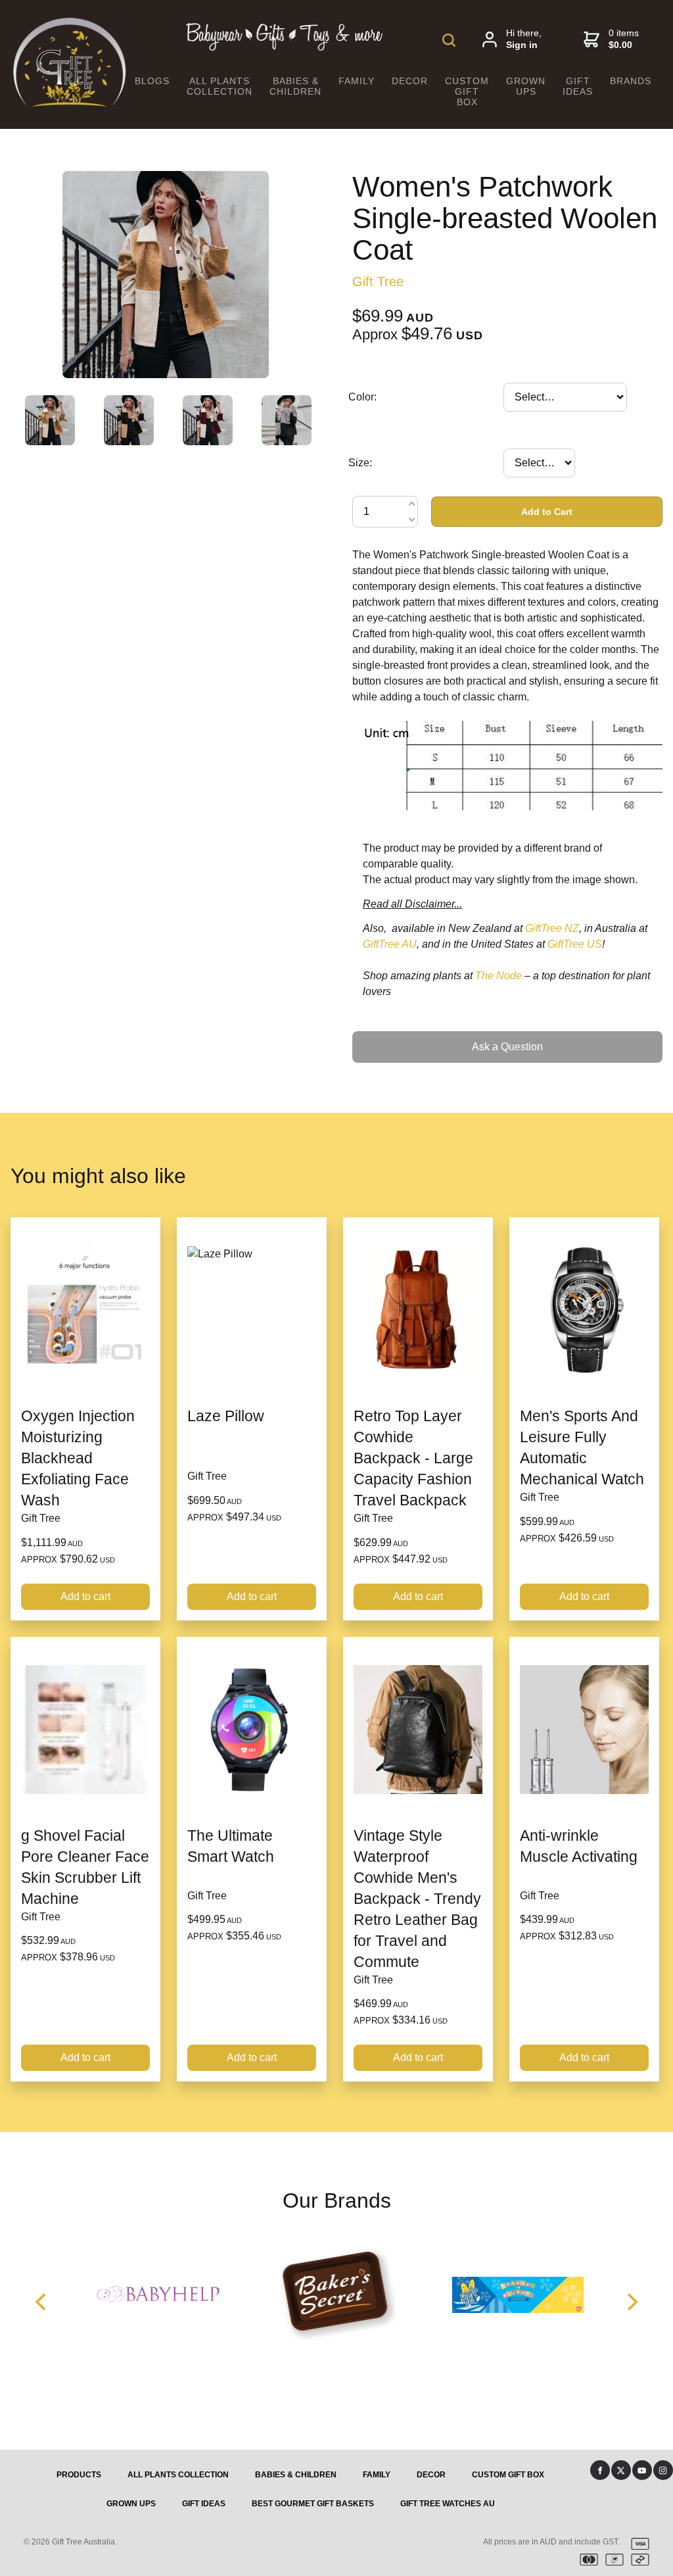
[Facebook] (600, 2470)
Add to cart (85, 1596)
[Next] (631, 2302)
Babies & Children (295, 86)
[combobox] (565, 397)
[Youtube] (642, 2470)
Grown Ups (526, 86)
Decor (410, 81)
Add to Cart (547, 512)
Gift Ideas (578, 86)
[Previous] (42, 2302)
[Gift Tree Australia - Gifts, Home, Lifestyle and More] (70, 103)
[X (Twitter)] (621, 2470)
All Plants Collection (220, 86)
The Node (499, 976)
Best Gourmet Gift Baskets (313, 2504)
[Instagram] (663, 2470)
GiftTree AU (390, 944)
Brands (631, 81)
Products (79, 2475)
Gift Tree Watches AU (448, 2504)
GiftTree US (575, 944)
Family (357, 81)
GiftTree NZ (552, 928)
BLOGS (152, 81)
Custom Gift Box (467, 91)
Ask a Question (388, 1036)
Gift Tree (378, 281)
